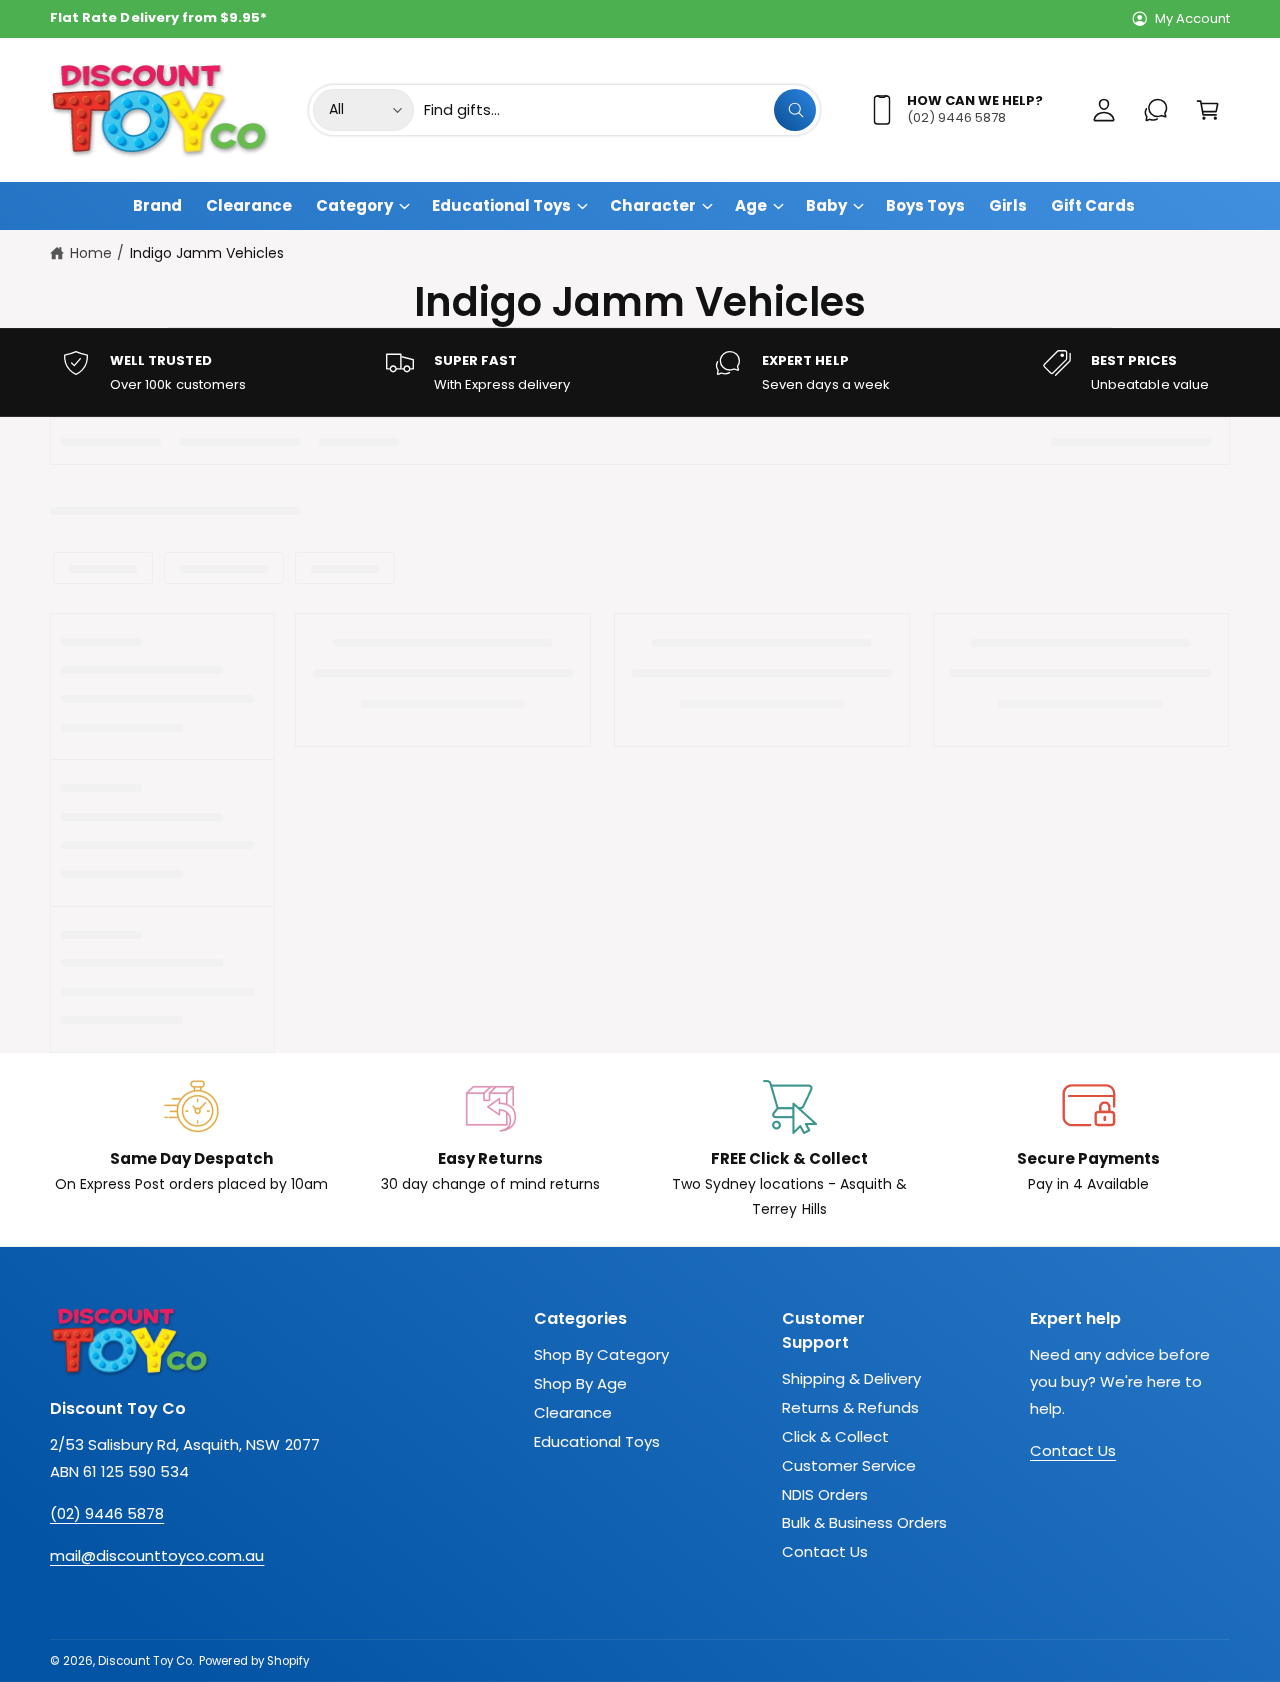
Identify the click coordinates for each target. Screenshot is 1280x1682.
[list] (640, 372)
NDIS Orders (825, 1494)
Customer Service (849, 1465)
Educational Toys (501, 205)
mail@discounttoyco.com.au (157, 1555)
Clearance (573, 1412)
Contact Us (825, 1551)
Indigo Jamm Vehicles (207, 253)
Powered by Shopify (253, 1661)
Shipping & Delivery (851, 1378)
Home (91, 253)
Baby (826, 205)
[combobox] (620, 110)
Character (652, 205)
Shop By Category (601, 1354)
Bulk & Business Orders (864, 1522)
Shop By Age (580, 1383)
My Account (1192, 18)
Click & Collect (835, 1436)
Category (354, 205)
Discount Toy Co (145, 1661)
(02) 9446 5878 (107, 1513)
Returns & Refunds (850, 1407)
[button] (1208, 110)
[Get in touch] (1156, 110)
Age (751, 205)
